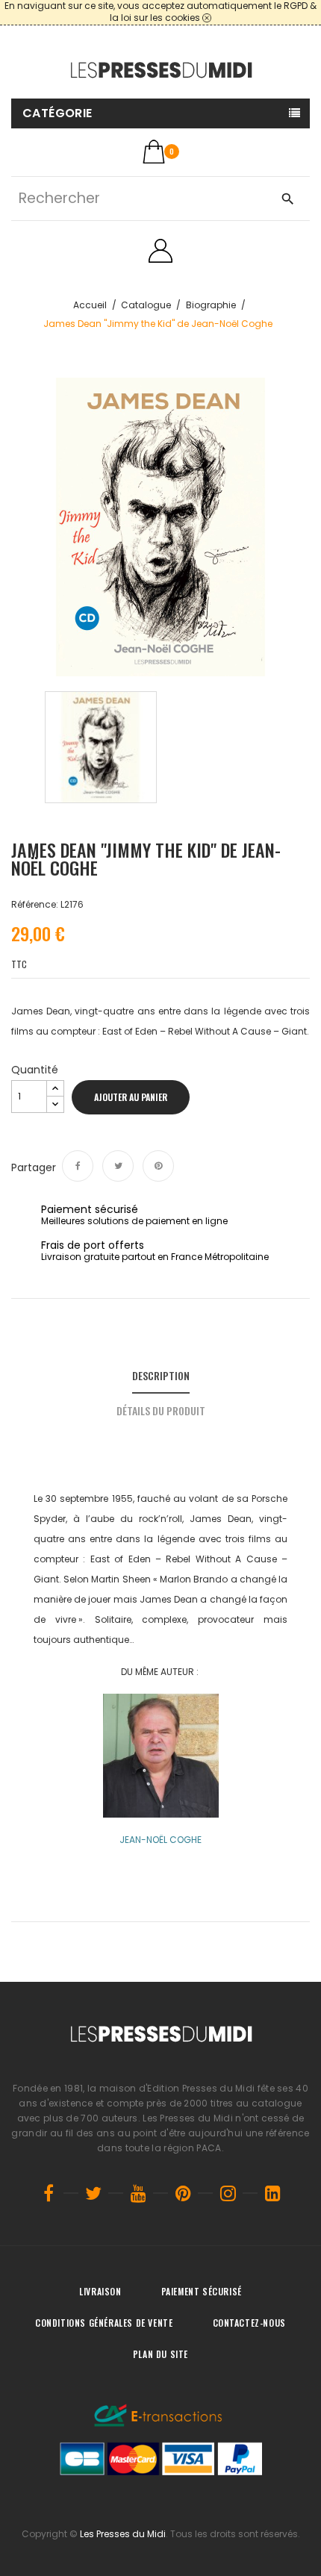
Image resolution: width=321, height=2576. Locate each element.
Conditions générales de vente (104, 2323)
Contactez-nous (249, 2323)
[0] (154, 152)
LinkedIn (272, 2193)
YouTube (138, 2193)
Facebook (49, 2193)
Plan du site (160, 2354)
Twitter (93, 2193)
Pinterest (158, 1166)
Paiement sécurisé (202, 2291)
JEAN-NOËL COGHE (160, 1840)
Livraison (100, 2291)
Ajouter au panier (131, 1097)
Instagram (228, 2193)
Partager (78, 1166)
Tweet (118, 1166)
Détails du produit (161, 1410)
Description (161, 1375)
